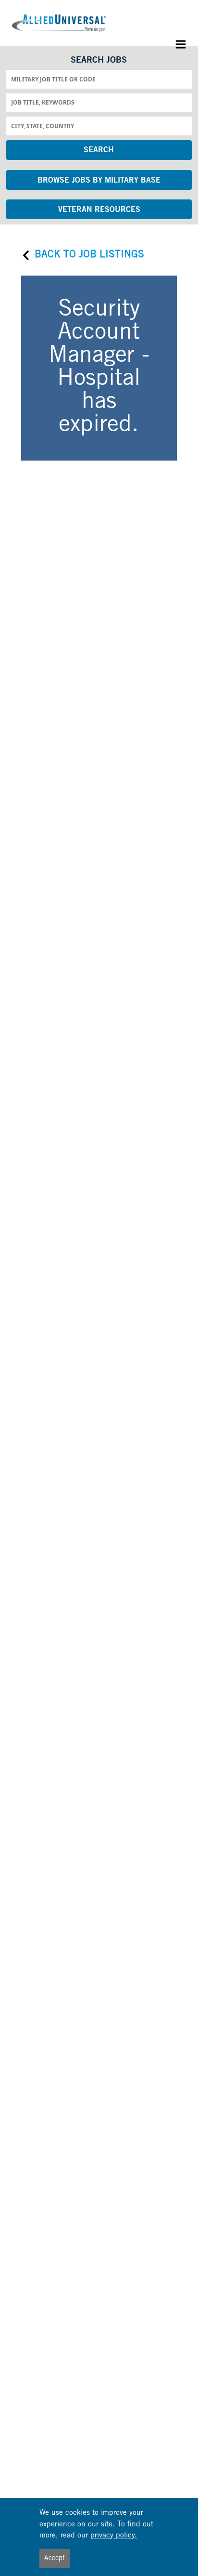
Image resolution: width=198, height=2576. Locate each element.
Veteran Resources (99, 210)
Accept (55, 2559)
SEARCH (99, 150)
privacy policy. (114, 2536)
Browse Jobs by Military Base (99, 181)
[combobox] (99, 79)
